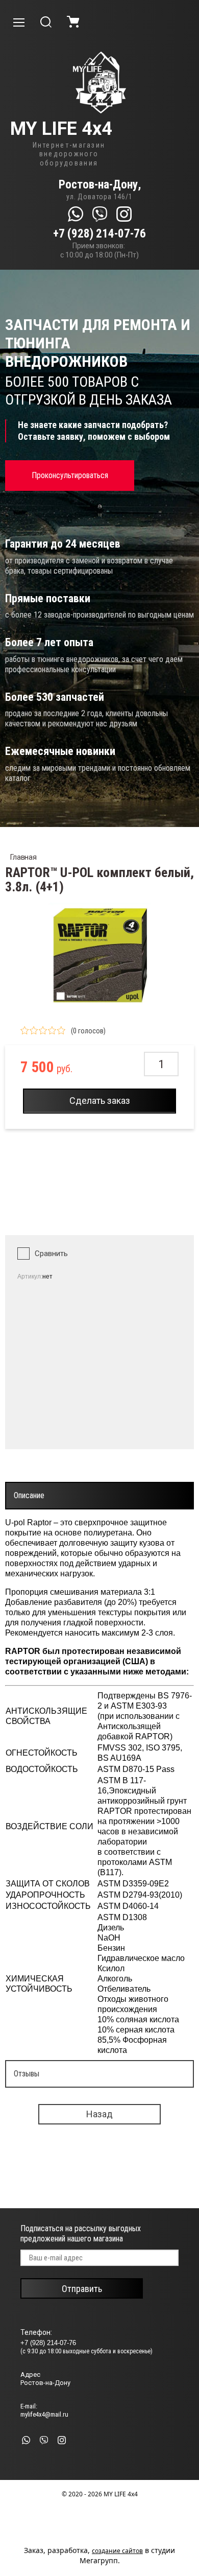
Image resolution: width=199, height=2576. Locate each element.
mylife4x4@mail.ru (44, 2414)
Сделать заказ (100, 1101)
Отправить (82, 2289)
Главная (23, 857)
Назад (99, 2114)
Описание (29, 1495)
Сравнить (51, 1254)
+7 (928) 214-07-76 (99, 234)
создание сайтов (117, 2551)
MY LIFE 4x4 (61, 129)
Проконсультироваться (70, 475)
